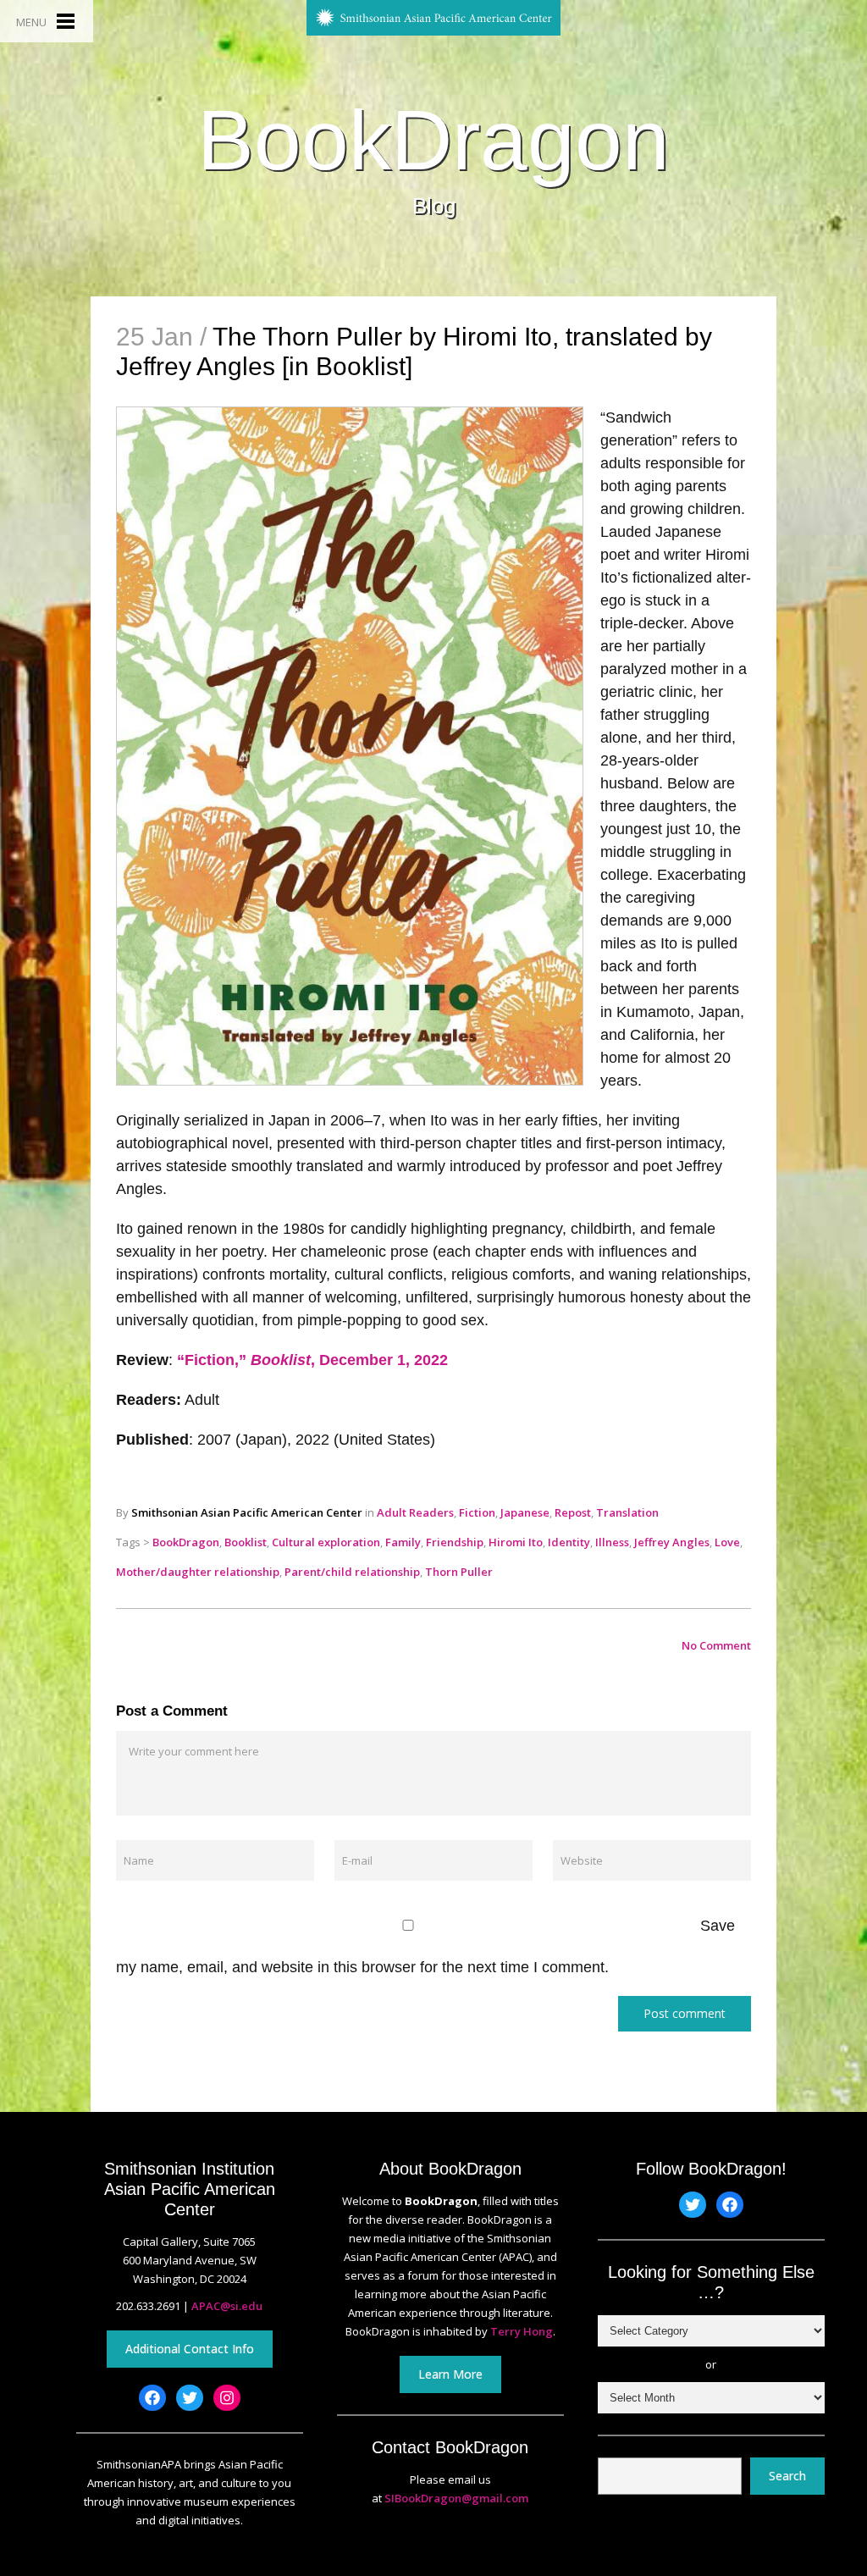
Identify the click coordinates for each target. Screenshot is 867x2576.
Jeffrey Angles (672, 1542)
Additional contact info (190, 2349)
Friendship (455, 1542)
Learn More (450, 2374)
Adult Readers (415, 1512)
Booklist (246, 1542)
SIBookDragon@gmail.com (456, 2498)
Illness (612, 1542)
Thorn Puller (459, 1572)
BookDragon (433, 140)
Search (787, 2476)
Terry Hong (522, 2331)
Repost (573, 1512)
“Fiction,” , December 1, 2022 (312, 1360)
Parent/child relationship (352, 1572)
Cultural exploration (326, 1542)
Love (727, 1542)
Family (403, 1542)
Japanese (525, 1512)
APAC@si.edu (227, 2306)
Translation (627, 1512)
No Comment (716, 1645)
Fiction (477, 1512)
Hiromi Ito (516, 1542)
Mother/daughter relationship (198, 1572)
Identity (569, 1542)
